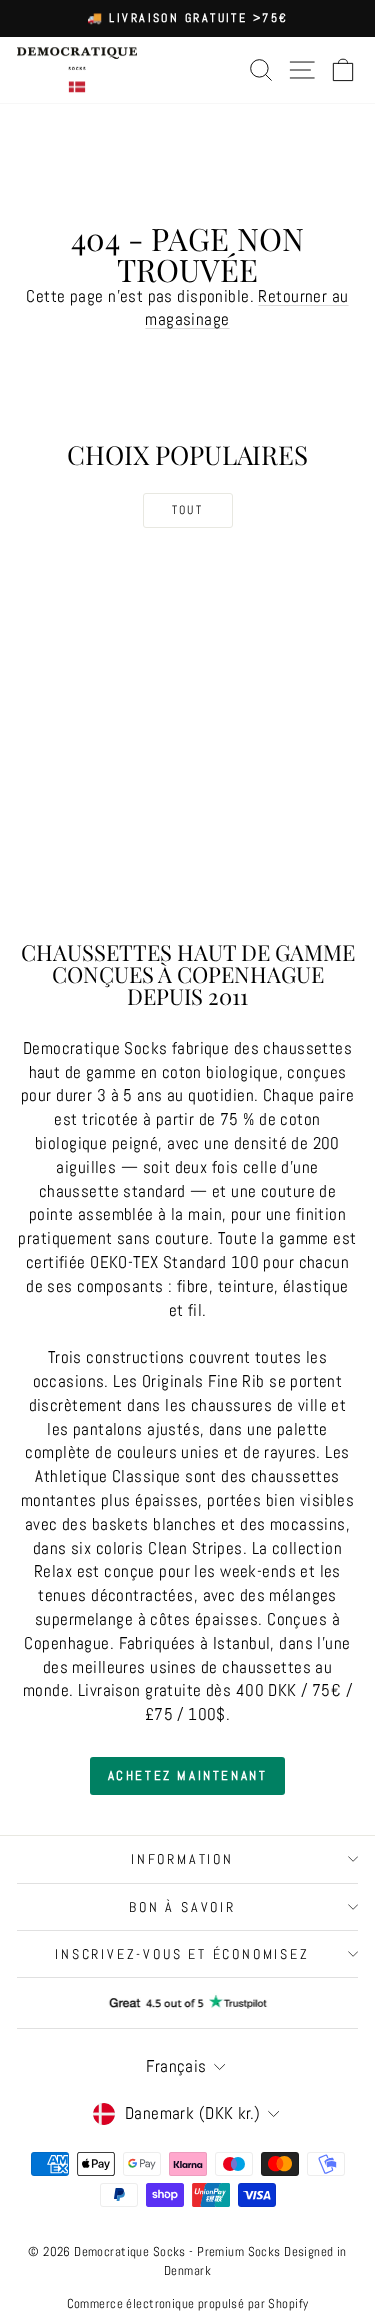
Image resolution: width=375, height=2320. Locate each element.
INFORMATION (182, 1859)
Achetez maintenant (188, 1775)
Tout (188, 510)
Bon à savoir (182, 1907)
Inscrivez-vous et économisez (182, 1954)
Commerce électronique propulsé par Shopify (188, 2303)
